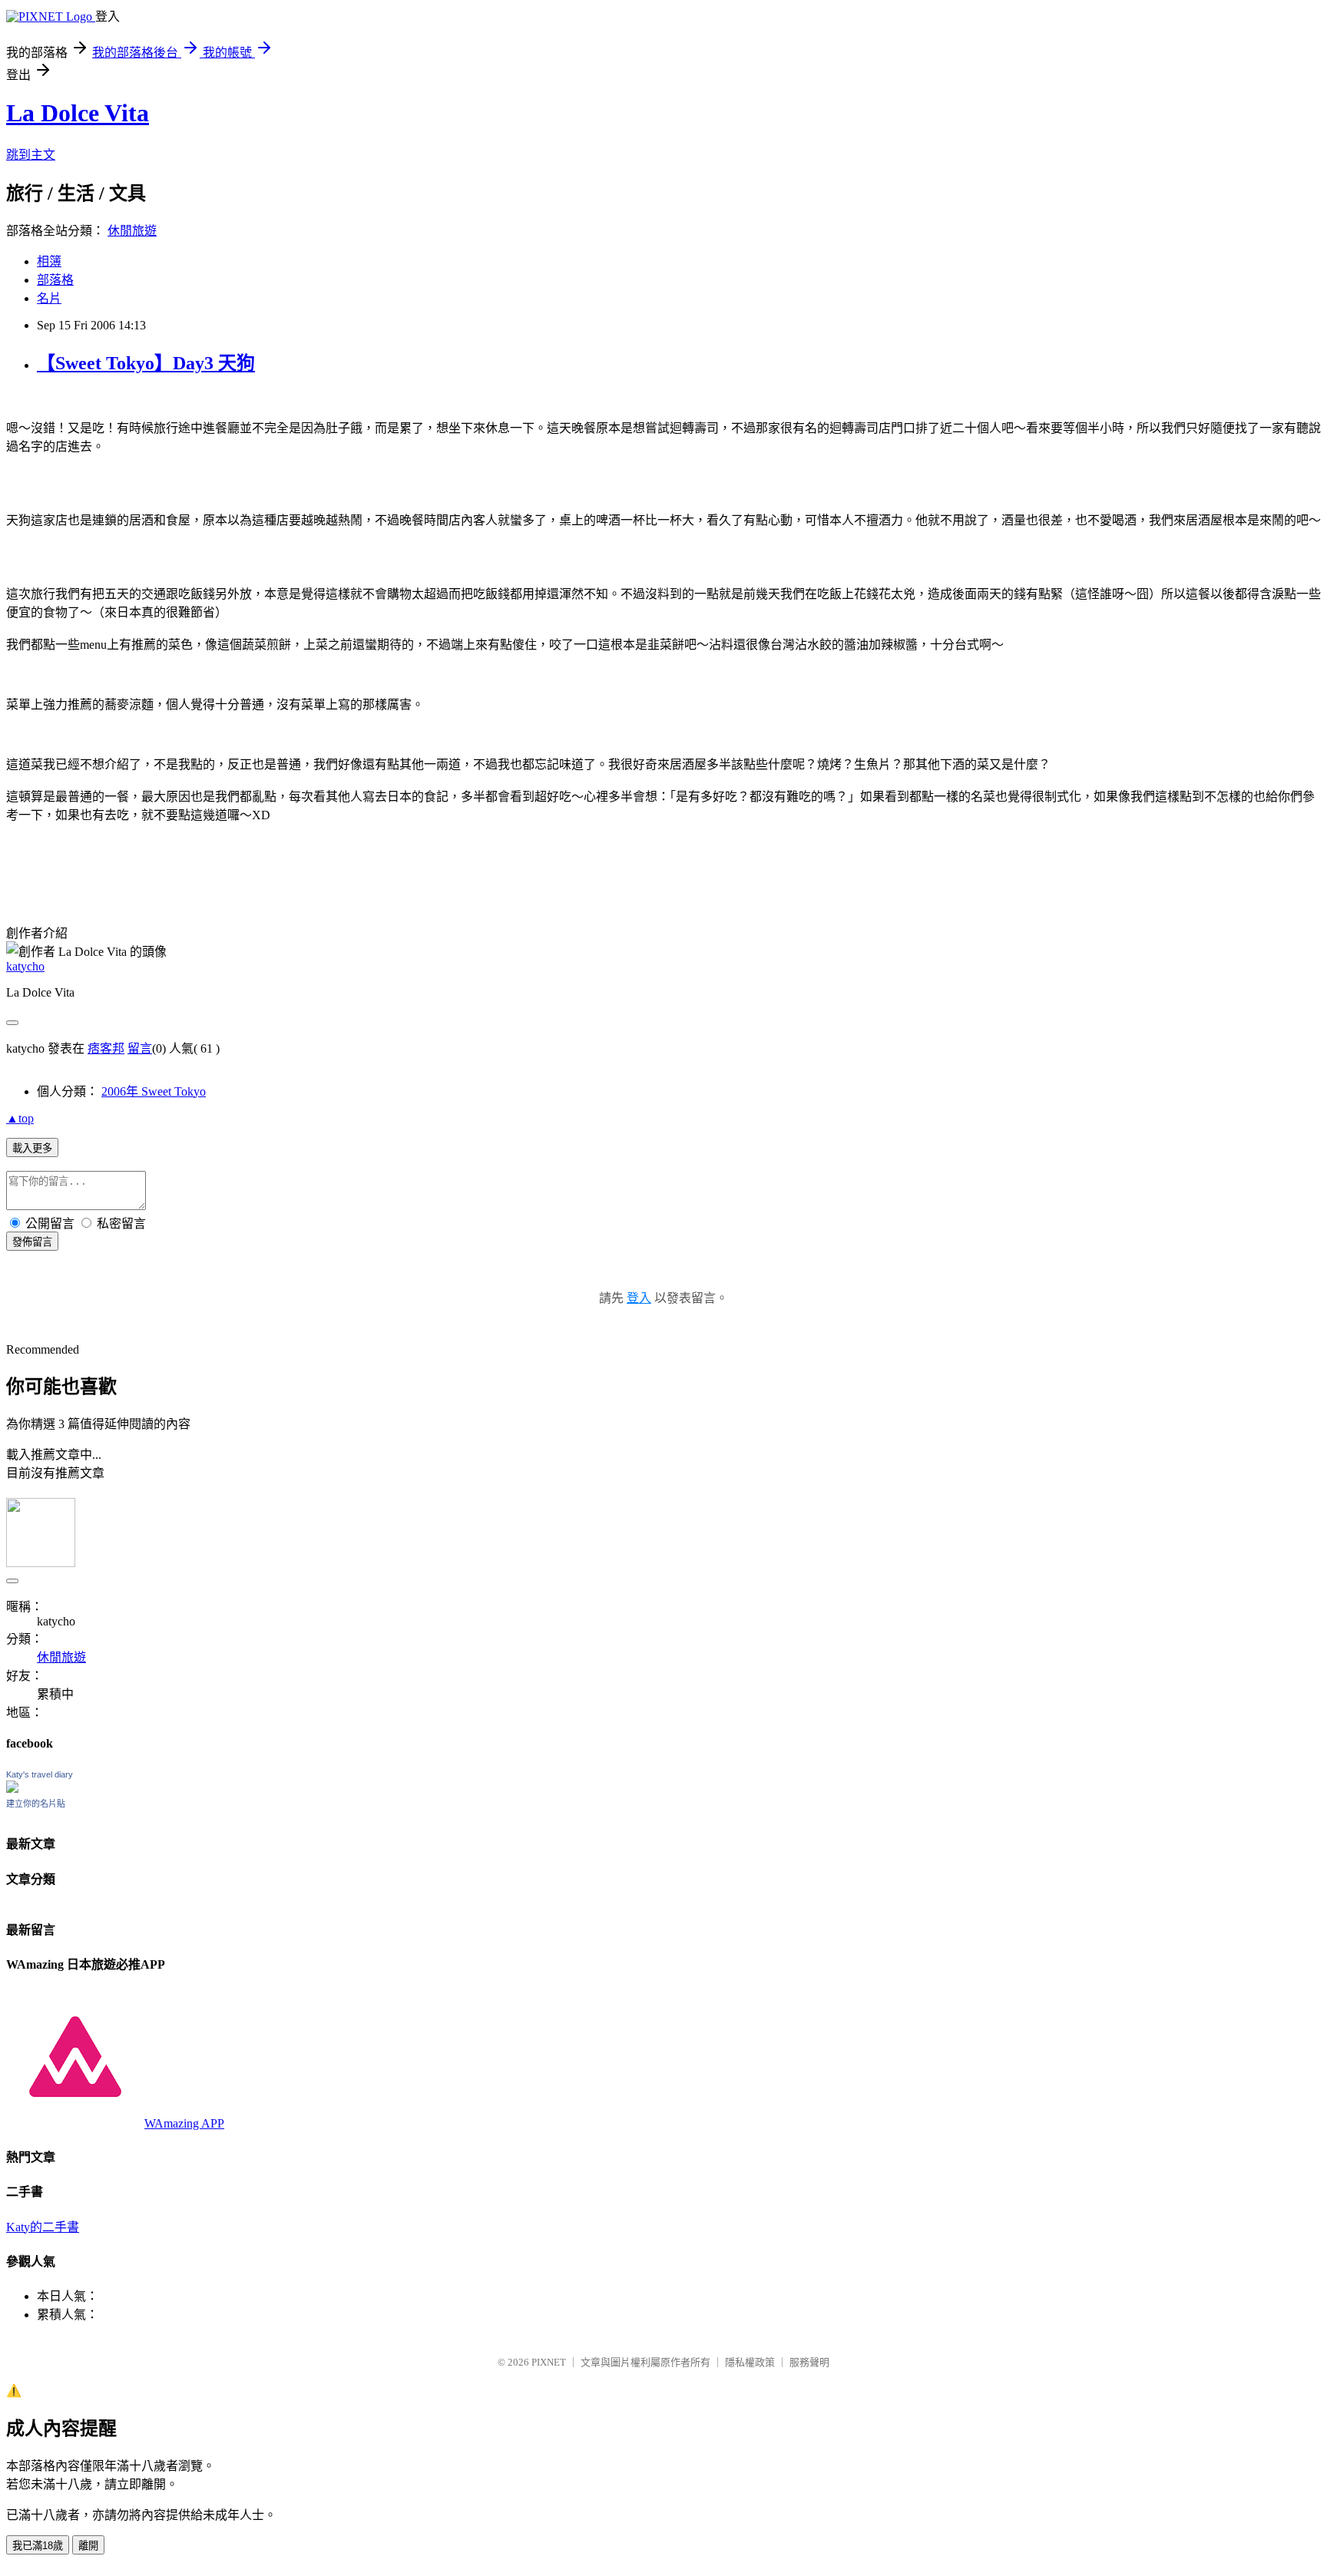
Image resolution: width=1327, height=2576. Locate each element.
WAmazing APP (184, 2123)
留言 (140, 1048)
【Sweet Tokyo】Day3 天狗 (146, 363)
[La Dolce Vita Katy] (12, 1789)
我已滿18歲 (38, 2546)
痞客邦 (106, 1048)
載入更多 (32, 1148)
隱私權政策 (750, 2362)
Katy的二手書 (43, 2227)
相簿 (49, 261)
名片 (49, 298)
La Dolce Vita (78, 113)
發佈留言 (32, 1242)
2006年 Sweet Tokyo (154, 1091)
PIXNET (549, 2362)
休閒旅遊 (132, 231)
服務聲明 (809, 2362)
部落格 (55, 280)
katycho (25, 966)
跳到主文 (31, 155)
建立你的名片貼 (36, 1804)
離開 (88, 2546)
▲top (20, 1118)
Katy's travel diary (40, 1774)
